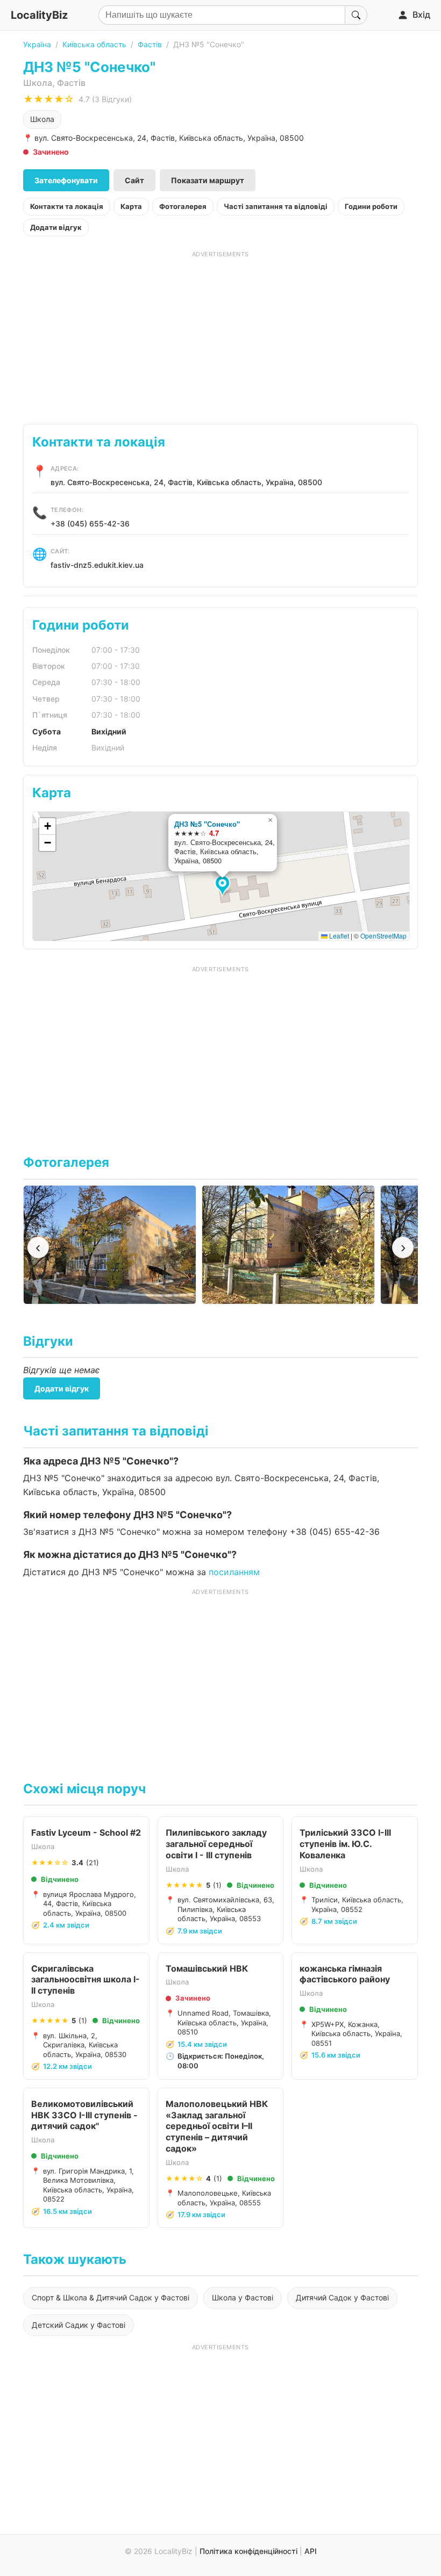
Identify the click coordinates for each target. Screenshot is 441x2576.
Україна (37, 44)
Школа (42, 119)
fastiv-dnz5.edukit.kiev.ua (97, 565)
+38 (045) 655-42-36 (90, 524)
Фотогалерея (183, 206)
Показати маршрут (208, 180)
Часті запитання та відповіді (276, 206)
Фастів (150, 44)
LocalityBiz (39, 15)
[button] (224, 886)
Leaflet (338, 936)
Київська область (94, 44)
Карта (131, 206)
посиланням (234, 1572)
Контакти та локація (67, 206)
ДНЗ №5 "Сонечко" (207, 824)
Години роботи (371, 206)
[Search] (356, 15)
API (311, 2551)
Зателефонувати (66, 180)
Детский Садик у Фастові (79, 2325)
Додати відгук (56, 227)
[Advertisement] (220, 334)
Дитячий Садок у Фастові (342, 2297)
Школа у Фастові (243, 2297)
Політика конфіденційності (248, 2551)
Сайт (134, 180)
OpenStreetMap (383, 936)
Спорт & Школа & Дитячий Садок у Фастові (111, 2297)
